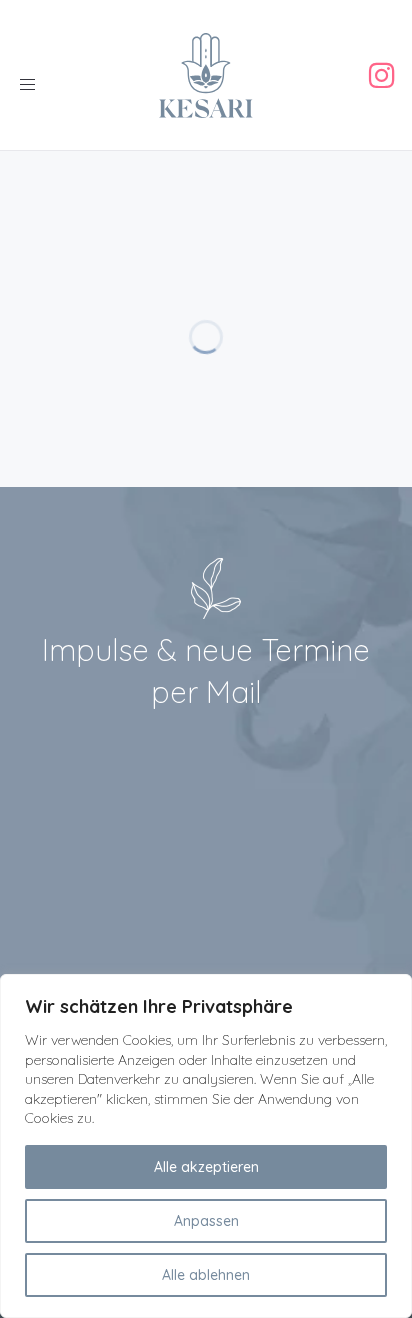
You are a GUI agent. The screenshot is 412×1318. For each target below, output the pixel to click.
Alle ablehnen (206, 1275)
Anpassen (206, 1221)
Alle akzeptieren (206, 1167)
